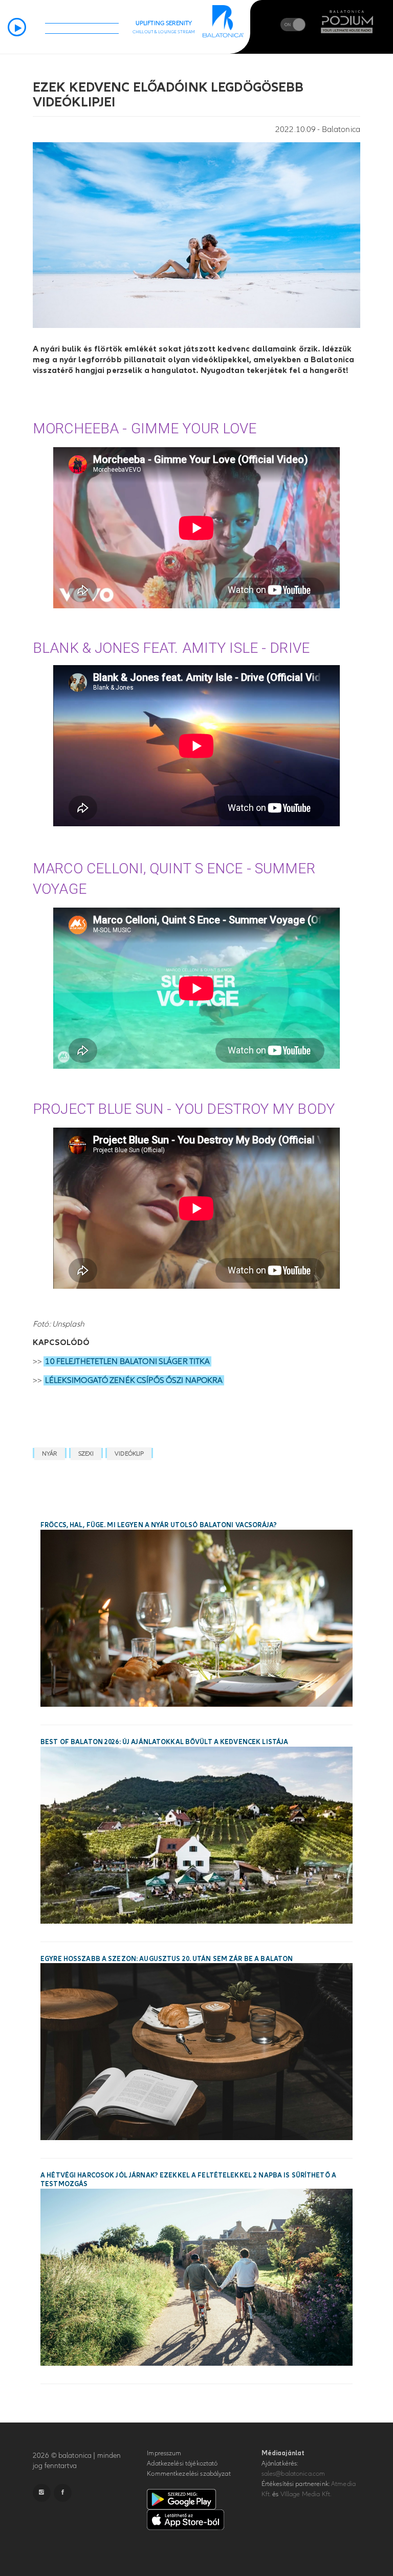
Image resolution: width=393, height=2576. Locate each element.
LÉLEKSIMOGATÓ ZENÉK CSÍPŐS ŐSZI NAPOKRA (134, 1380)
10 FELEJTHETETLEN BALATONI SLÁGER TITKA (127, 1361)
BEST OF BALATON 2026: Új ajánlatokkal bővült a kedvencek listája (164, 1742)
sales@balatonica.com (293, 2474)
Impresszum (164, 2453)
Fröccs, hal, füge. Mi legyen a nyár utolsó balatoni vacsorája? (159, 1525)
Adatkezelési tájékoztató (182, 2463)
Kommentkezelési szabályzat (189, 2474)
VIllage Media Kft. (306, 2494)
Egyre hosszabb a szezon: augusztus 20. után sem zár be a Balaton (167, 1959)
